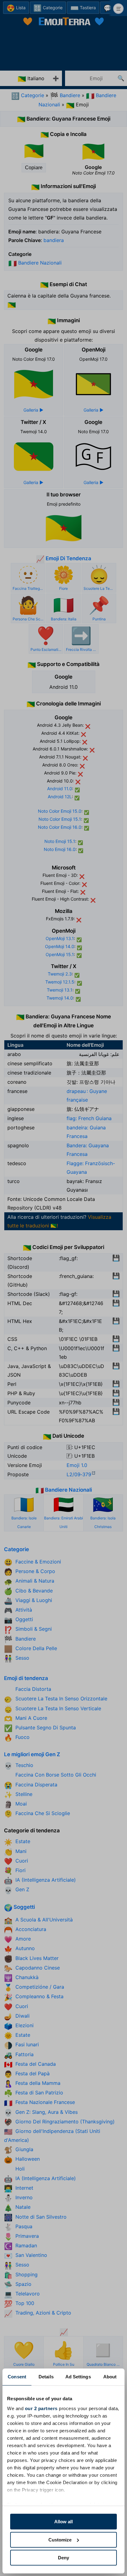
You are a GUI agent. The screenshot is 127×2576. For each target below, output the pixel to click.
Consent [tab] (17, 2377)
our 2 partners (41, 2408)
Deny (63, 2558)
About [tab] (110, 2377)
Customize (60, 2540)
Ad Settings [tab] (78, 2377)
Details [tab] (46, 2377)
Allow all (63, 2522)
